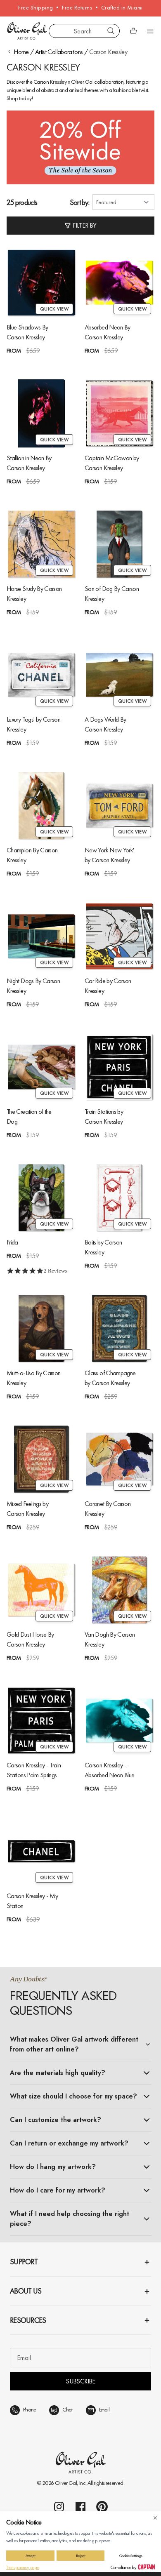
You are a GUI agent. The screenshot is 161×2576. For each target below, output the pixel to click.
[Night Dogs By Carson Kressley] (41, 936)
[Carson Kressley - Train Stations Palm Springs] (41, 1721)
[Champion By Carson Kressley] (41, 806)
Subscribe (80, 2381)
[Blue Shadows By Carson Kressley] (41, 283)
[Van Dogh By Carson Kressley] (120, 1590)
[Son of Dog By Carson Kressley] (120, 544)
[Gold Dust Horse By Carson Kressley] (41, 1590)
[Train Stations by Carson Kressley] (120, 1067)
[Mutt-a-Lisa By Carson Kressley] (41, 1328)
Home (21, 52)
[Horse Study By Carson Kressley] (41, 544)
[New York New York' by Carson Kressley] (120, 806)
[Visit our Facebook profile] (80, 2507)
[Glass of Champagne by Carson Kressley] (120, 1328)
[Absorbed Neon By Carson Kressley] (120, 283)
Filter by (84, 225)
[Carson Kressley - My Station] (41, 1851)
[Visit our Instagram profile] (59, 2507)
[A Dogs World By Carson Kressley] (120, 675)
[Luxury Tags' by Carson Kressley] (41, 675)
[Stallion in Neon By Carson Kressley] (41, 413)
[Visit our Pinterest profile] (102, 2507)
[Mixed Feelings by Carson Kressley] (41, 1459)
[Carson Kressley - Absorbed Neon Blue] (120, 1721)
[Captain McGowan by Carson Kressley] (120, 413)
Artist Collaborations (59, 52)
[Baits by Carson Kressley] (120, 1198)
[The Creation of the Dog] (41, 1067)
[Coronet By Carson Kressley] (120, 1459)
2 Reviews (55, 1271)
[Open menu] (150, 31)
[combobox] (84, 31)
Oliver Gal (66, 2483)
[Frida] (41, 1198)
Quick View (54, 309)
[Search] (111, 31)
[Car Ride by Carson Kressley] (120, 936)
